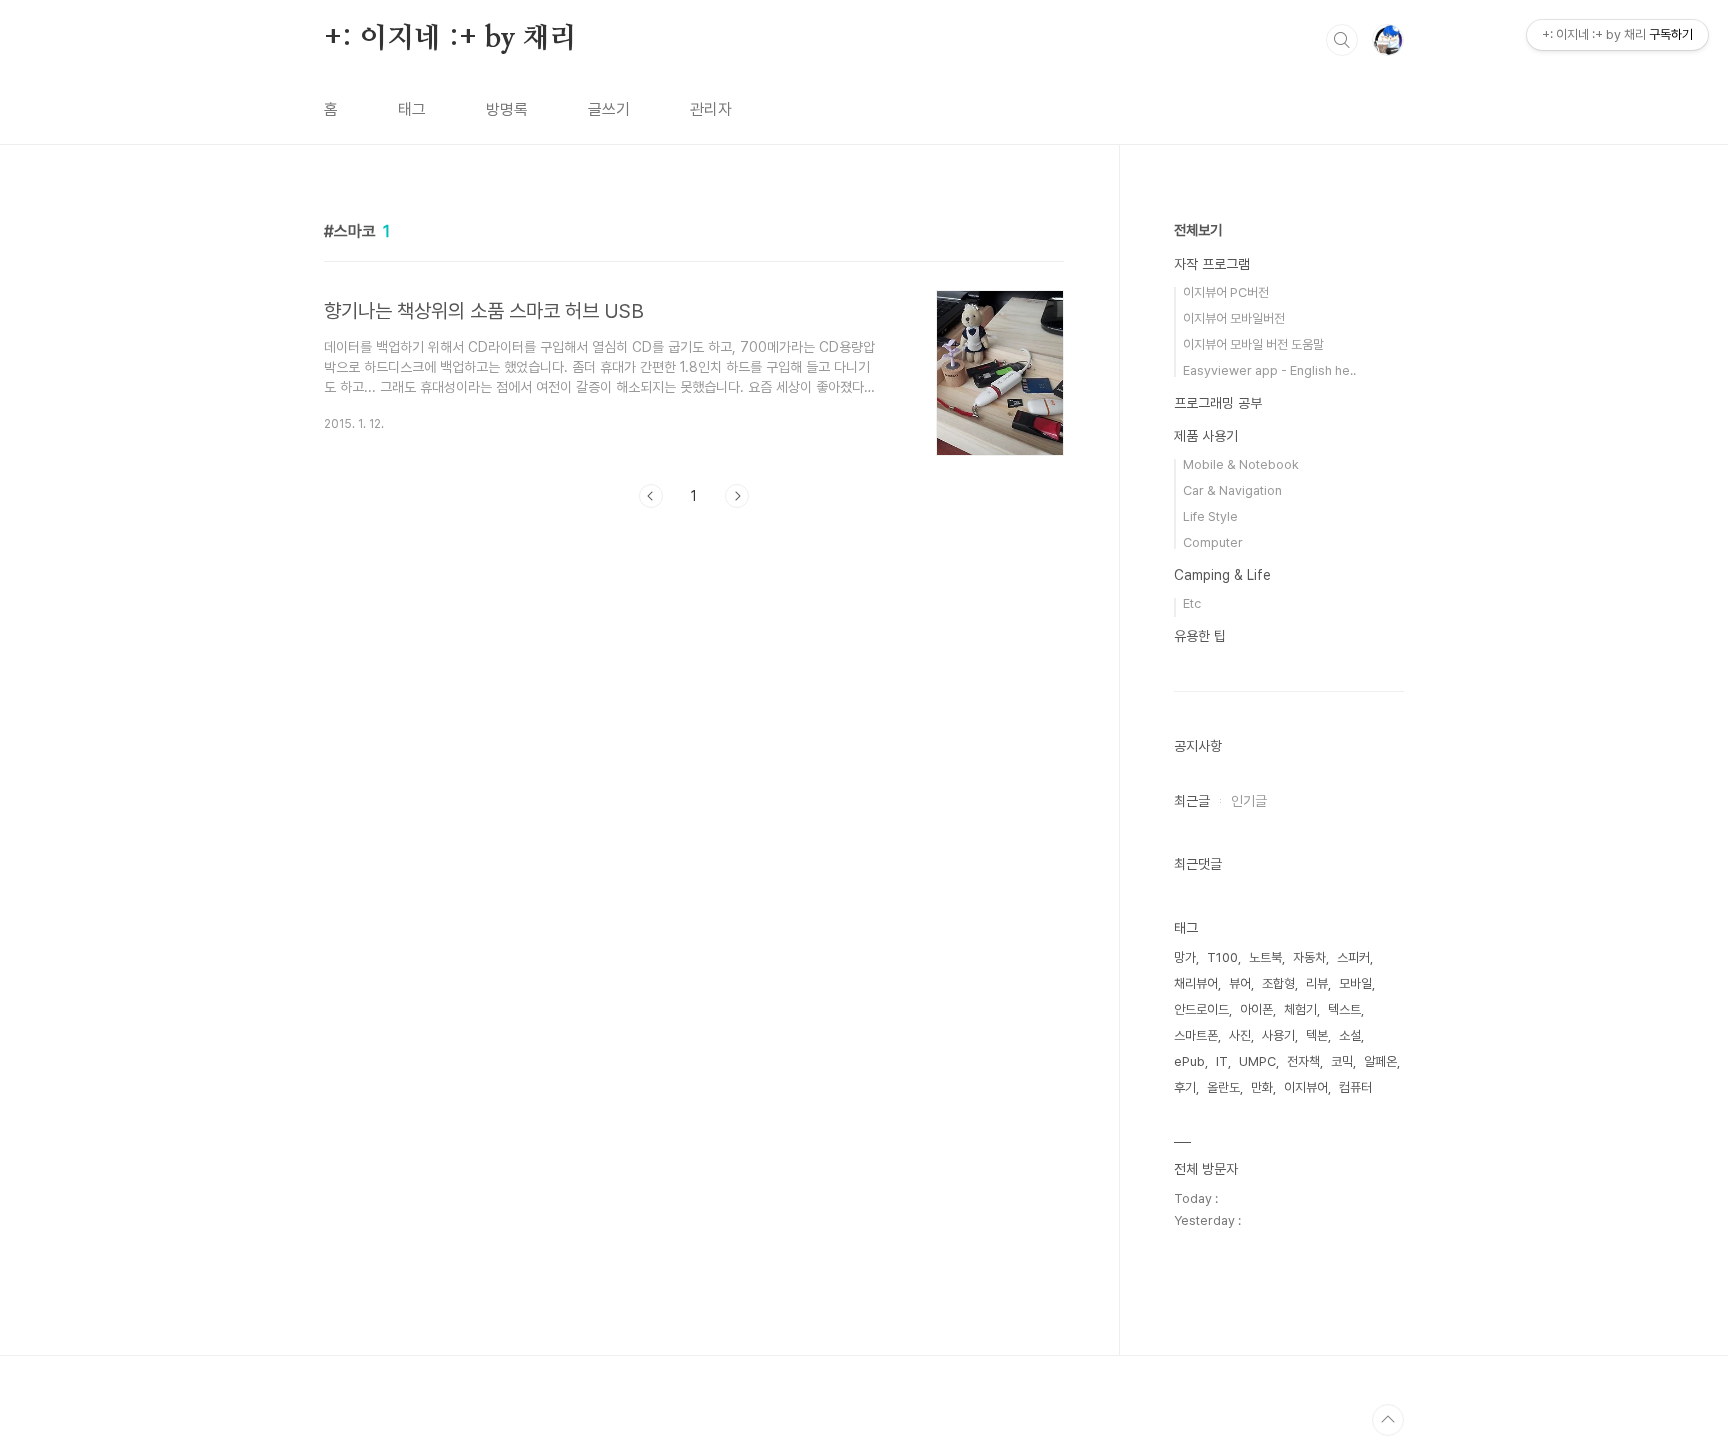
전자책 (1303, 1061)
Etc (1192, 603)
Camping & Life (1222, 575)
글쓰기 (609, 109)
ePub (1189, 1061)
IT (1222, 1061)
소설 (1350, 1035)
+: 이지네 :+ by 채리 (450, 39)
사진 (1240, 1035)
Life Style (1210, 516)
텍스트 (1344, 1009)
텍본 (1317, 1035)
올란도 (1223, 1087)
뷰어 (1240, 983)
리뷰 (1317, 983)
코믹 (1342, 1061)
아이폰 (1256, 1009)
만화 (1262, 1087)
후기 (1185, 1087)
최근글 (1192, 801)
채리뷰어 (1196, 983)
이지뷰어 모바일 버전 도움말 (1253, 344)
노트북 (1265, 957)
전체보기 (1198, 230)
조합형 (1278, 983)
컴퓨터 (1355, 1087)
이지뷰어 (1306, 1087)
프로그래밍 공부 (1218, 403)
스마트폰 (1196, 1035)
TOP (1388, 1420)
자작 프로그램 (1212, 264)
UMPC (1257, 1061)
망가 (1185, 957)
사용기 (1278, 1035)
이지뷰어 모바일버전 (1234, 318)
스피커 (1353, 957)
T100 (1222, 957)
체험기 (1300, 1009)
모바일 (1355, 983)
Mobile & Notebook (1241, 464)
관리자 (711, 109)
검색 (1342, 40)
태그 (412, 109)
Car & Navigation (1232, 490)
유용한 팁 (1200, 636)
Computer (1213, 542)
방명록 (507, 109)
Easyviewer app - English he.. (1269, 370)
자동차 (1309, 957)
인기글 (1249, 801)
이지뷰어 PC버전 (1226, 292)
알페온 (1380, 1061)
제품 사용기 (1206, 436)
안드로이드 (1201, 1009)
